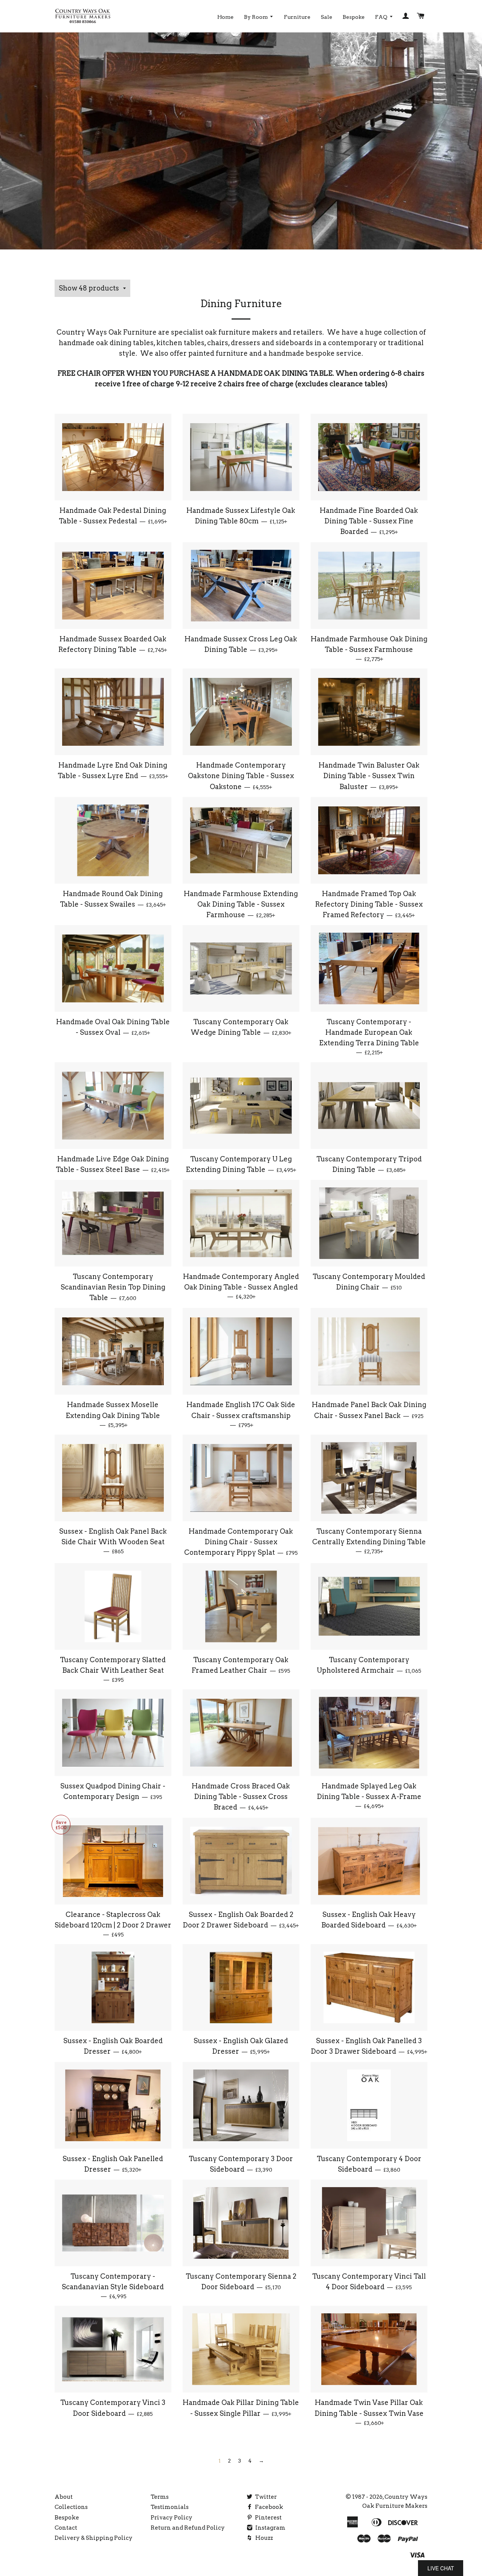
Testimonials (170, 2507)
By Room (256, 17)
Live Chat (441, 2568)
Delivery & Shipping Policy (94, 2538)
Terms (160, 2497)
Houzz (264, 2538)
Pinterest (268, 2518)
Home (225, 17)
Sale (326, 17)
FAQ (382, 17)
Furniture (297, 17)
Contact (66, 2528)
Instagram (270, 2528)
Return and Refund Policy (188, 2528)
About (64, 2497)
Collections (71, 2507)
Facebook (268, 2507)
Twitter (265, 2497)
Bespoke (354, 17)
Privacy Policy (172, 2518)
